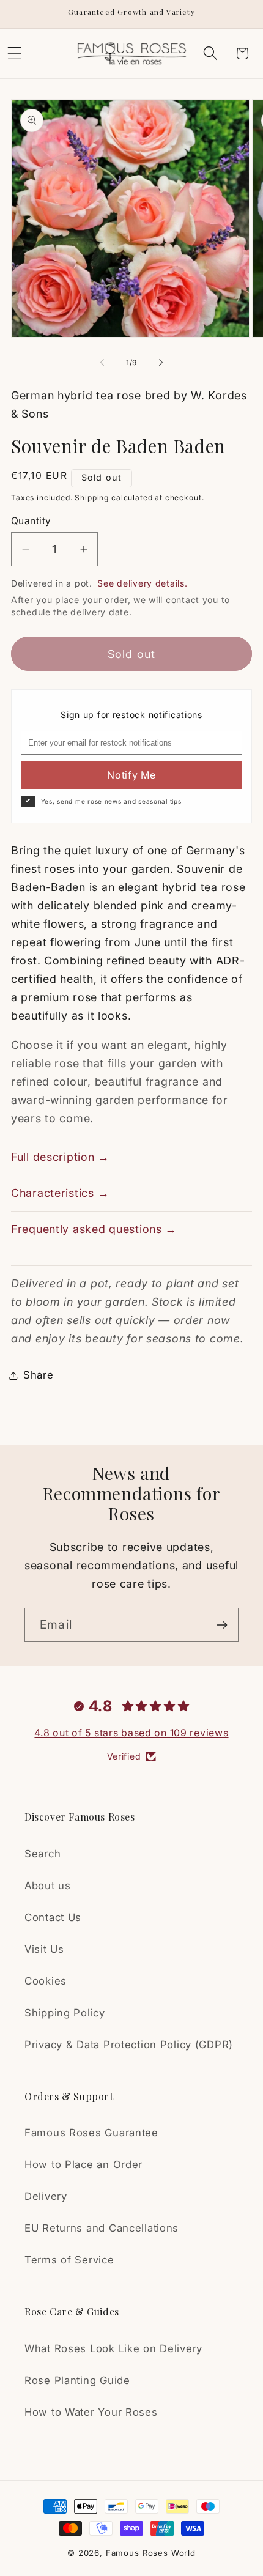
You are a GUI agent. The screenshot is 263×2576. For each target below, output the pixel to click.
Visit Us (44, 1949)
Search (43, 1854)
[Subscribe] (222, 1625)
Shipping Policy (65, 2013)
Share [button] (39, 1375)
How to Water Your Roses (91, 2412)
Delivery (46, 2196)
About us (48, 1886)
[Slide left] (102, 362)
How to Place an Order (83, 2164)
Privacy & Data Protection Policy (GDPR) (129, 2045)
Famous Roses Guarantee (91, 2133)
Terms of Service (69, 2260)
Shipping (92, 498)
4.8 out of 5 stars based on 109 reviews (131, 1733)
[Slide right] (161, 362)
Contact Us (53, 1917)
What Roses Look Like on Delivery (113, 2348)
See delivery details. (142, 583)
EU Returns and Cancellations (102, 2228)
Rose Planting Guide (77, 2380)
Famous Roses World (151, 2553)
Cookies (46, 1981)
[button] (210, 54)
